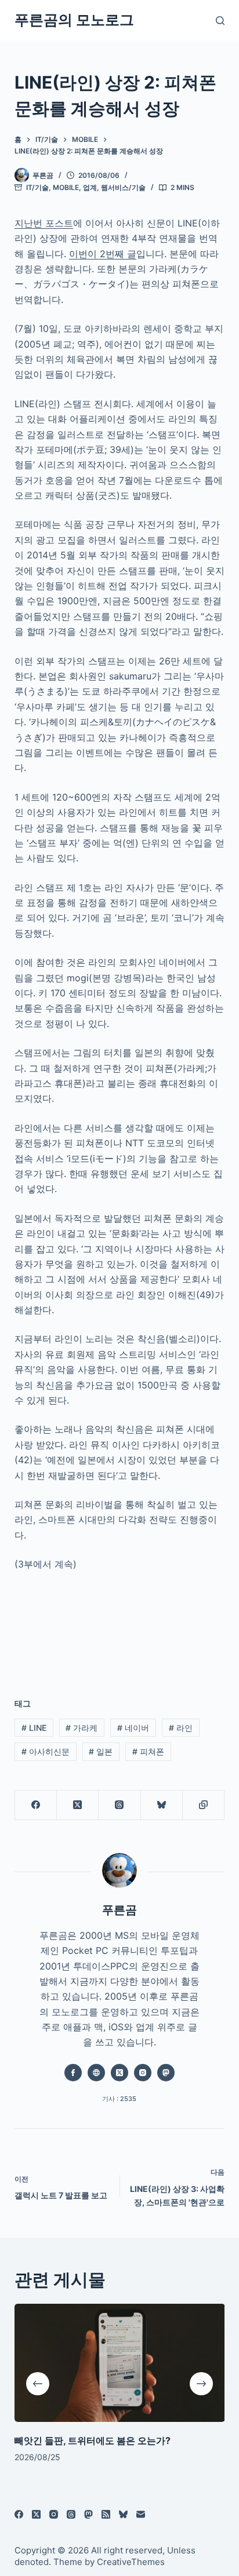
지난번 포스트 (44, 223)
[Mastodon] (88, 2514)
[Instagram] (54, 2514)
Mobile (66, 187)
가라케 (82, 1728)
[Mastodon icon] (166, 2073)
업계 (90, 187)
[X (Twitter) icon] (119, 2073)
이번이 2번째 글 (103, 254)
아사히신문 (46, 1751)
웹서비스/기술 (123, 187)
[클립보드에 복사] (204, 1805)
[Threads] (119, 1805)
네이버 (133, 1728)
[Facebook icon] (73, 2073)
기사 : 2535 (119, 2099)
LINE (34, 1728)
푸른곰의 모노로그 (74, 20)
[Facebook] (36, 1805)
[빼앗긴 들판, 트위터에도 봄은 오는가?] (120, 2363)
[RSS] (106, 2514)
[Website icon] (96, 2073)
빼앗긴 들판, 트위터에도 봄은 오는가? (93, 2440)
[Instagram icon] (143, 2073)
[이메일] (141, 2514)
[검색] (220, 21)
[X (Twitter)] (78, 1805)
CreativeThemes (131, 2562)
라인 (181, 1728)
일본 (101, 1751)
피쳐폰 (148, 1751)
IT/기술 (37, 187)
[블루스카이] (162, 1805)
